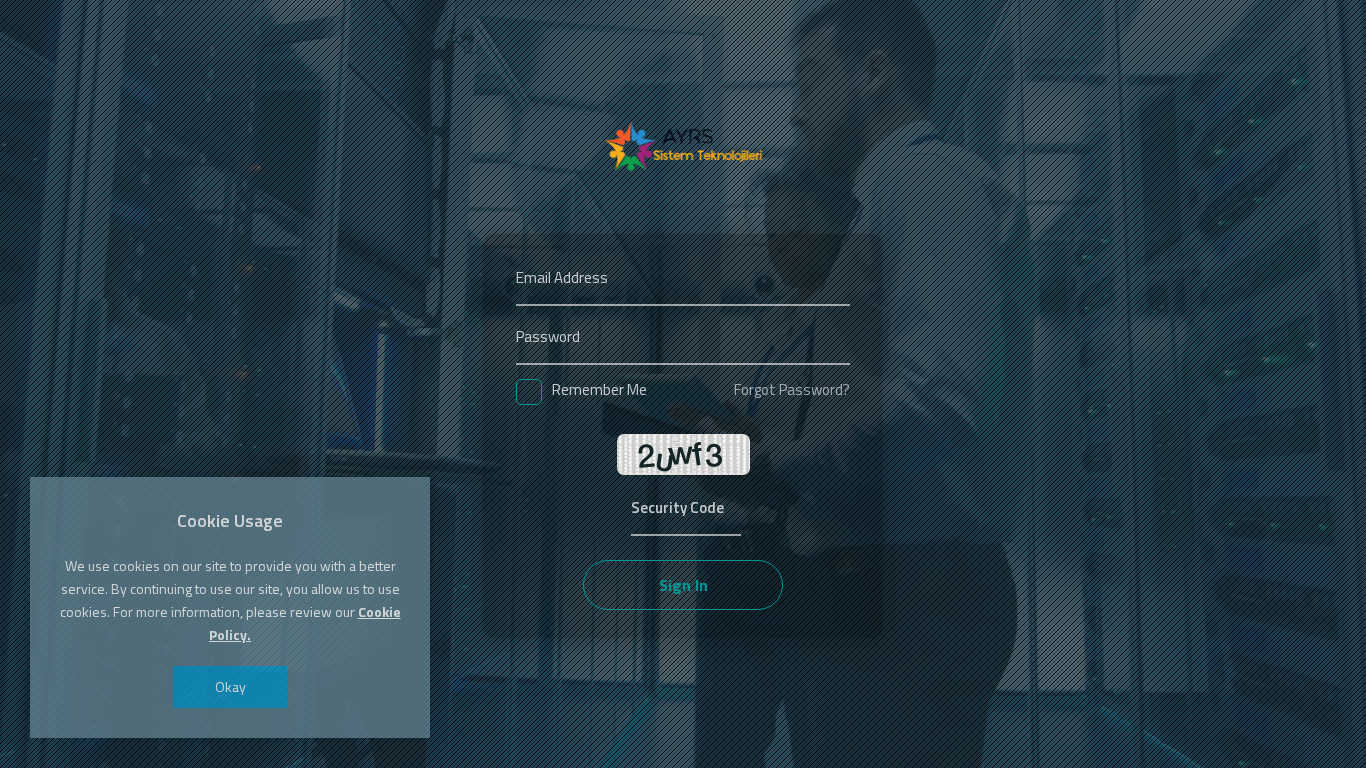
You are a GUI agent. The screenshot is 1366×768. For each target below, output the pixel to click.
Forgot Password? (792, 389)
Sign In (683, 585)
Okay (230, 686)
